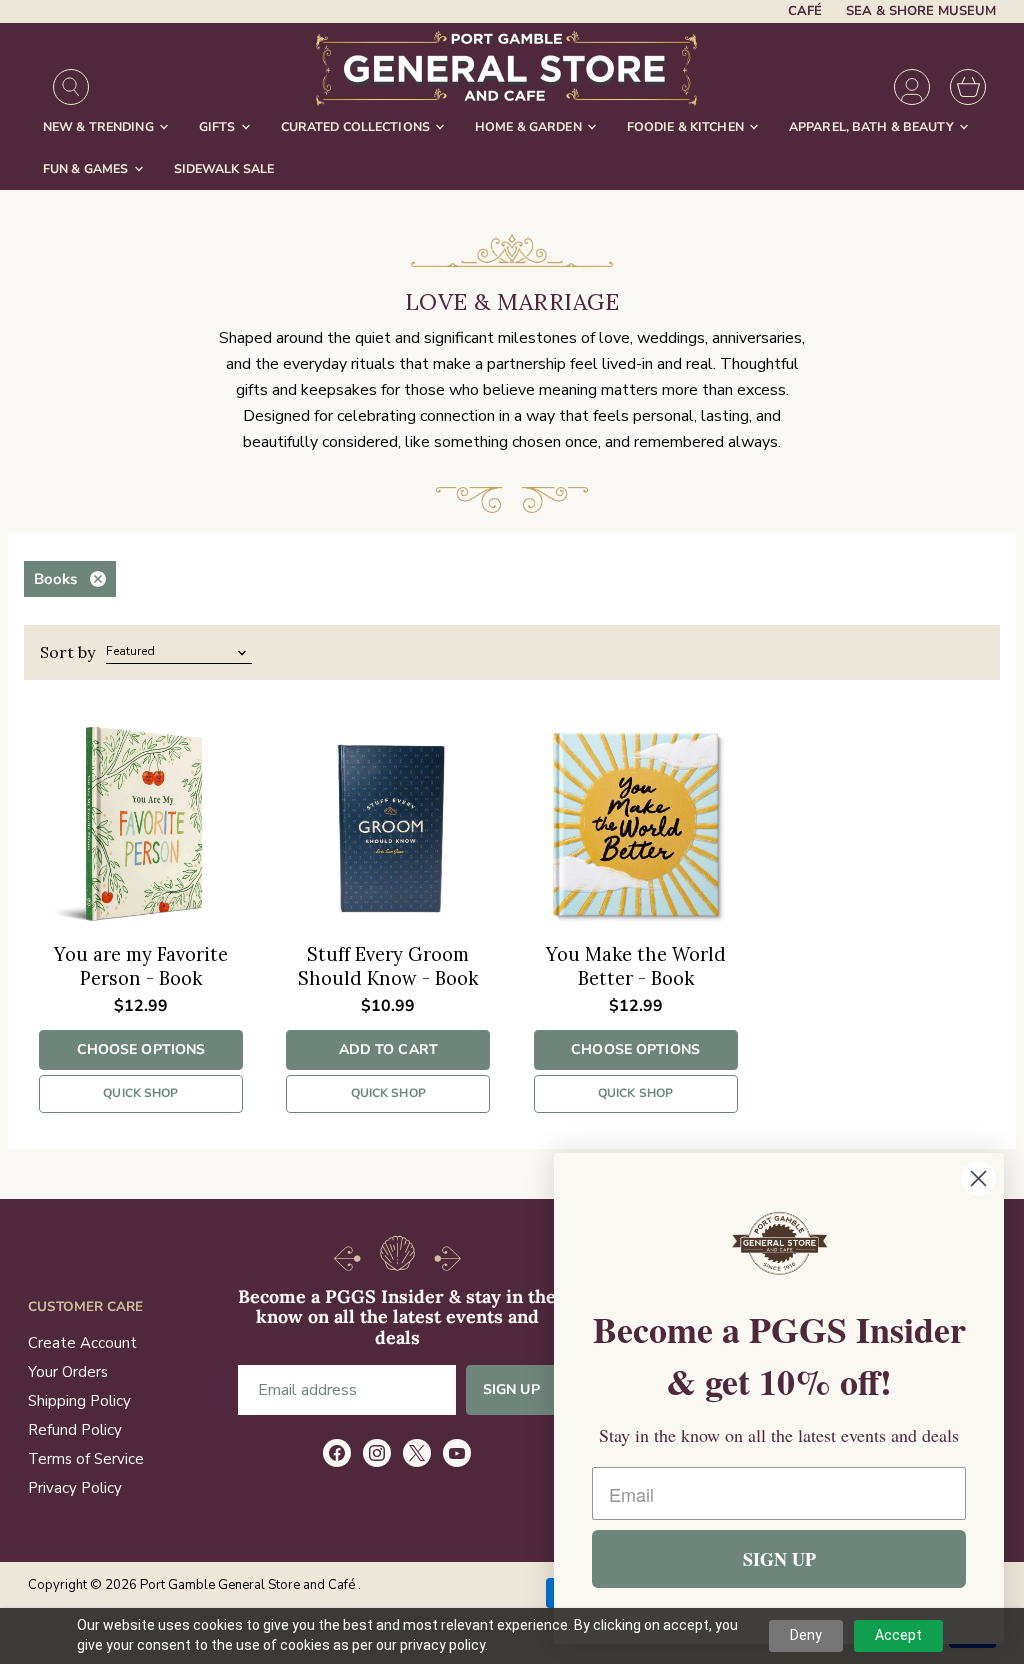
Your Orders (68, 1372)
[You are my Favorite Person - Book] (141, 825)
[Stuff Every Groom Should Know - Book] (388, 825)
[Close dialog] (978, 1178)
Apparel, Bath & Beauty (873, 126)
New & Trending (100, 126)
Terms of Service (86, 1459)
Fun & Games (87, 168)
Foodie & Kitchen (687, 126)
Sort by (67, 652)
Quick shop (140, 1093)
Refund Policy (75, 1430)
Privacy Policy (75, 1488)
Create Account (82, 1343)
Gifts (219, 126)
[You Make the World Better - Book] (636, 825)
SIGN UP (779, 1559)
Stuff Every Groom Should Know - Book (388, 966)
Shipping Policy (79, 1401)
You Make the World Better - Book (636, 966)
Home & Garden (530, 126)
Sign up (511, 1389)
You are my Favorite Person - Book (141, 966)
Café (805, 11)
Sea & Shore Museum (921, 11)
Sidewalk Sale (224, 168)
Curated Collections (357, 126)
